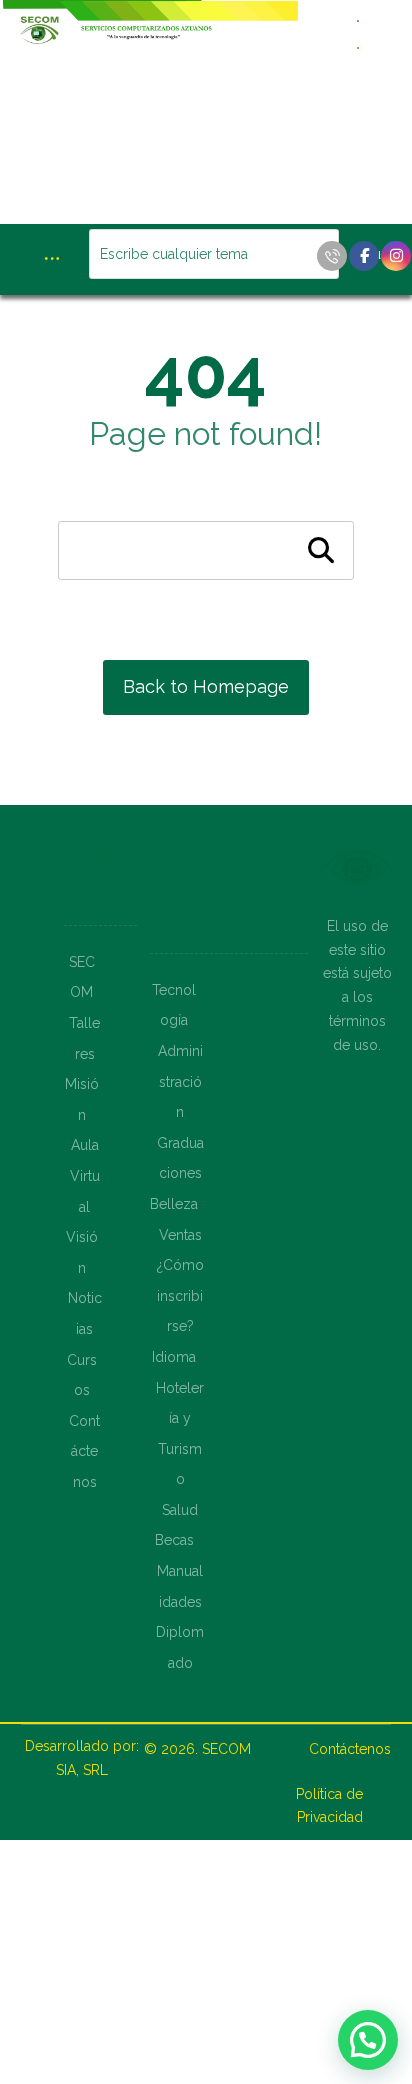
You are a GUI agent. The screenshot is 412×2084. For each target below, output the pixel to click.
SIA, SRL (82, 1770)
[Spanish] (359, 46)
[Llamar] (332, 256)
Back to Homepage (206, 686)
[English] (359, 19)
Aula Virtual (85, 1175)
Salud (180, 1510)
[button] (368, 2040)
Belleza (174, 1204)
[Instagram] (396, 256)
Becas (174, 1540)
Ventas (180, 1235)
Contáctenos (84, 1451)
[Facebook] (364, 256)
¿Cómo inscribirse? (180, 1295)
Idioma (174, 1357)
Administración (180, 1081)
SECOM (226, 1749)
